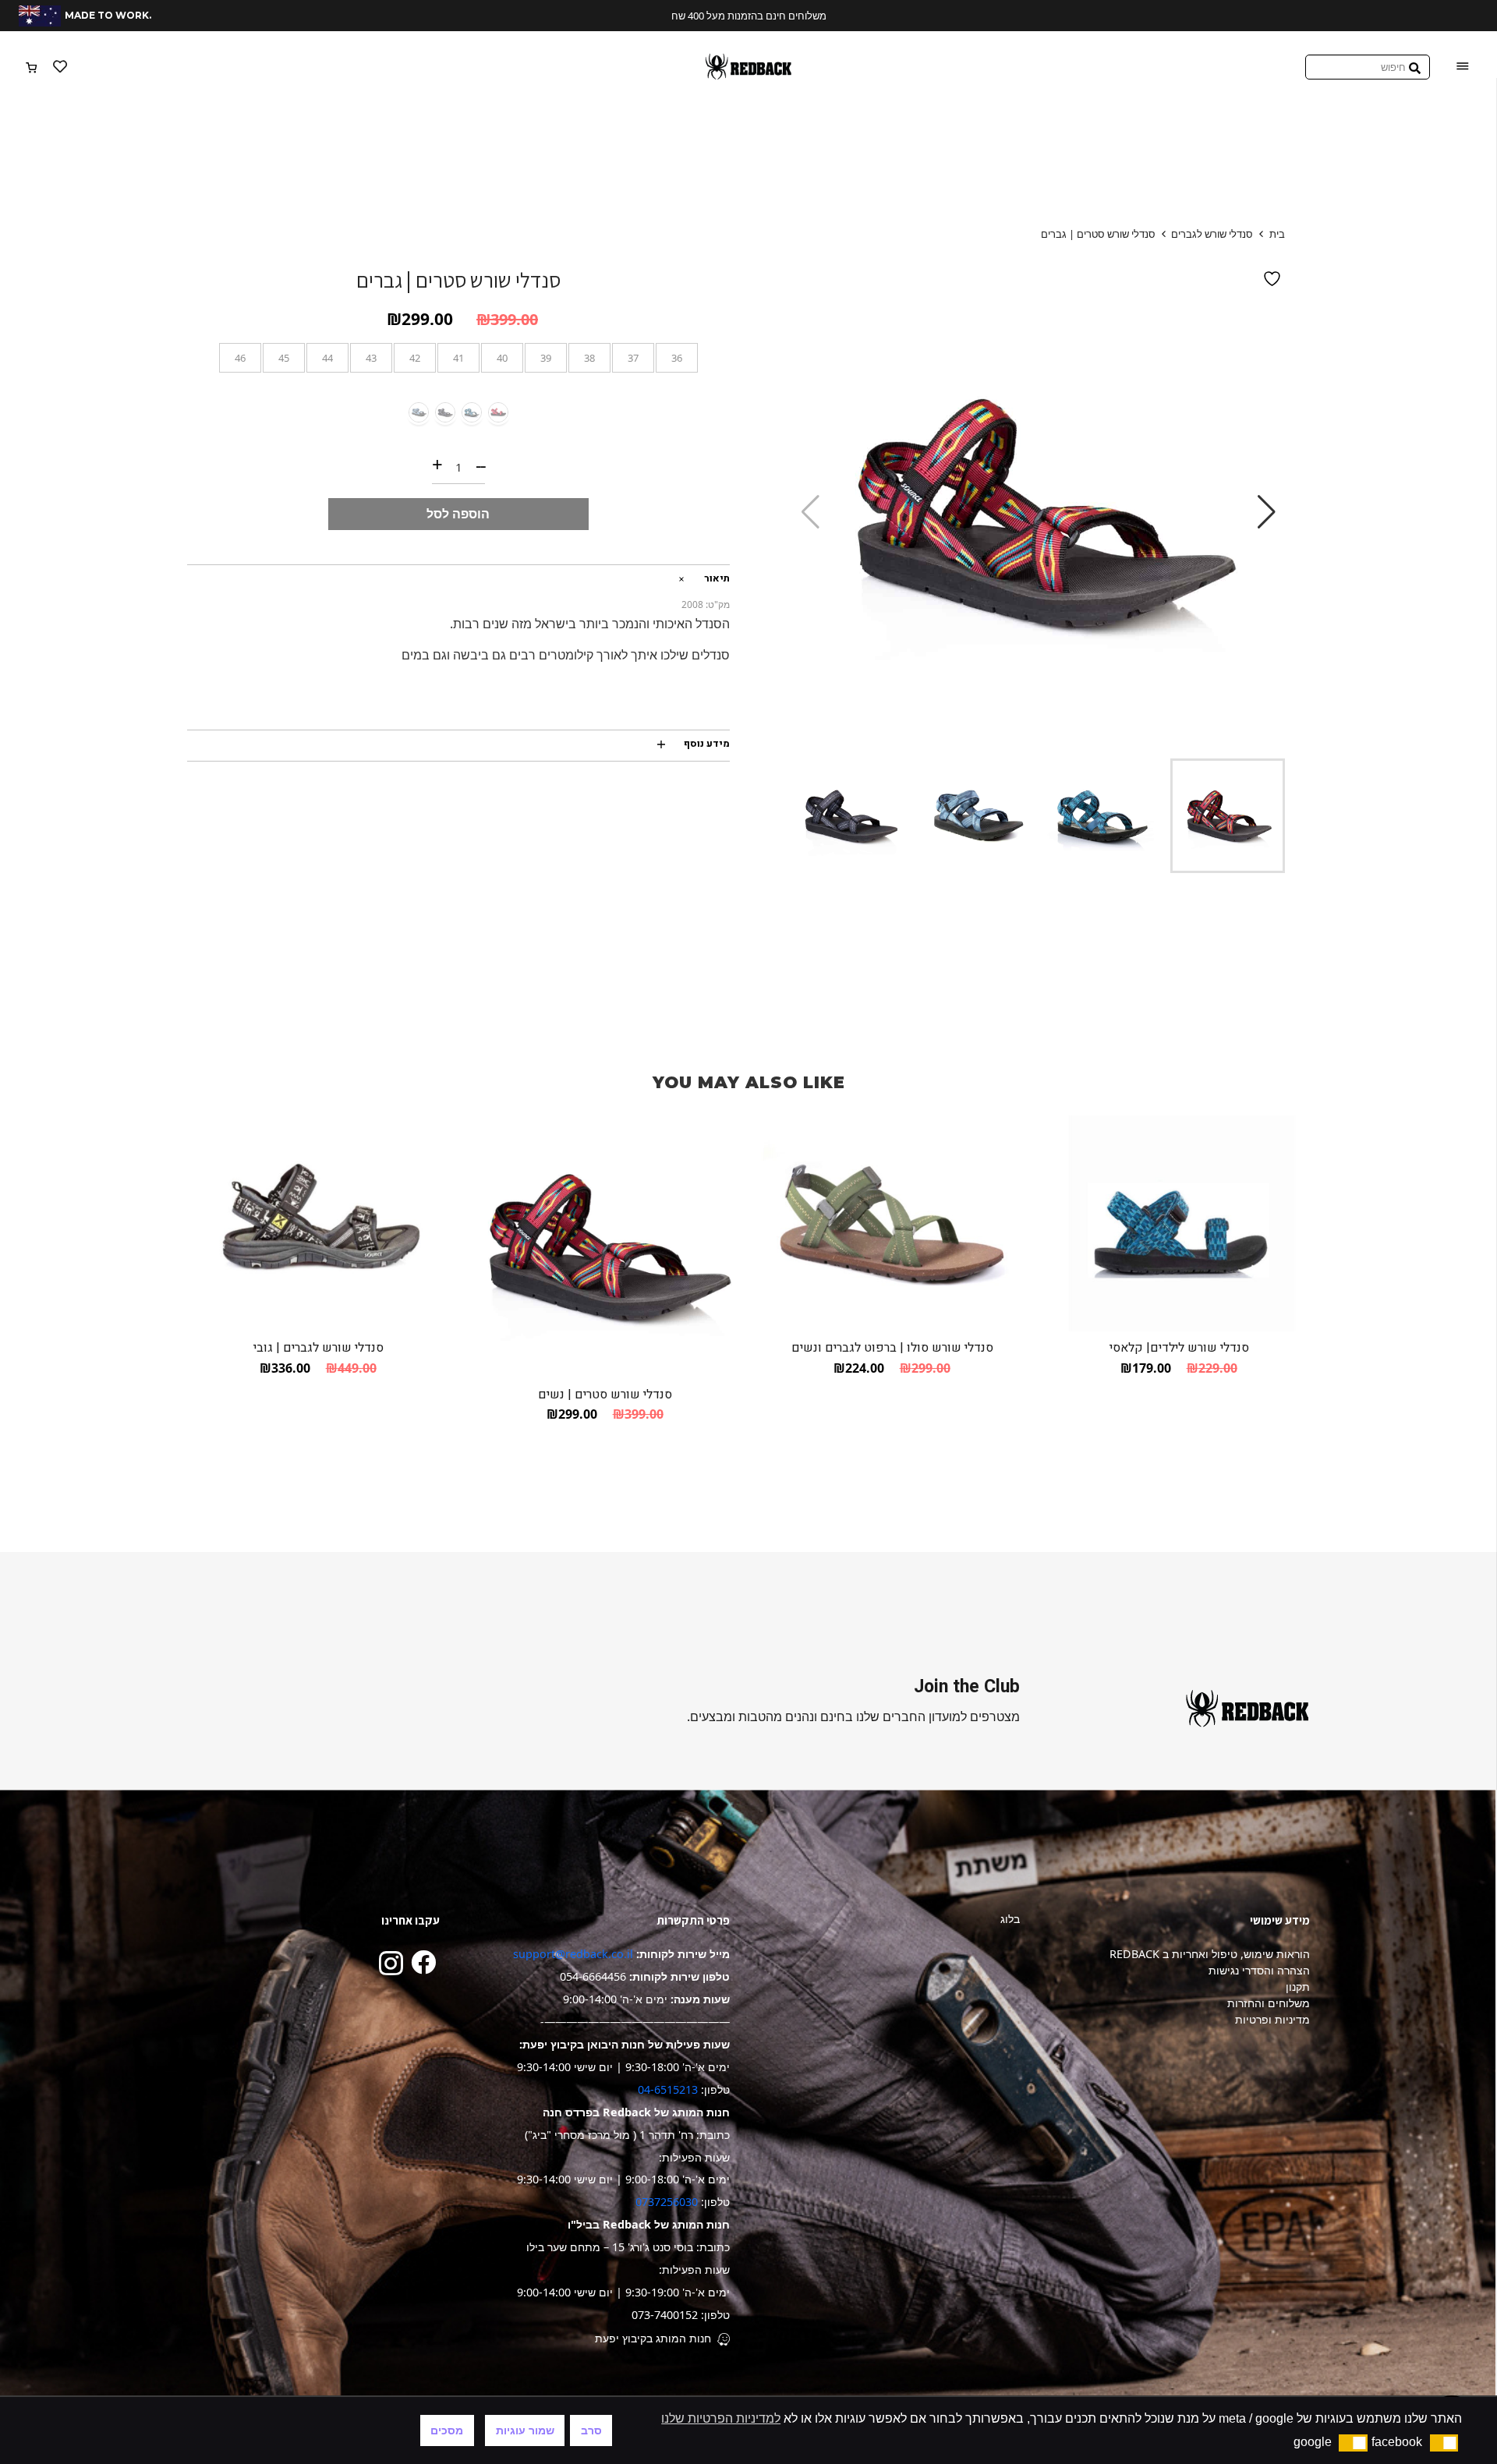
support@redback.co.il (573, 1954)
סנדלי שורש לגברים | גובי (319, 1348)
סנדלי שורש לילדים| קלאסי (1179, 1348)
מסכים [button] (447, 2430)
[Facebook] (423, 1962)
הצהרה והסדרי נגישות (1259, 1970)
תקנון (1298, 1987)
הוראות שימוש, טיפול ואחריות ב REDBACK (1210, 1954)
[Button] (60, 67)
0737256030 (667, 2202)
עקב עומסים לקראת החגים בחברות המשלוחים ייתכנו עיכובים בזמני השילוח (766, 16)
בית (1277, 234)
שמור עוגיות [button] (525, 2430)
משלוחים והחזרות (1269, 2003)
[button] (1267, 512)
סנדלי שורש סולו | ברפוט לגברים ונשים (892, 1348)
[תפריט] (1463, 67)
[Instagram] (391, 1963)
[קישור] (748, 67)
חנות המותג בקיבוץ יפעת (653, 2338)
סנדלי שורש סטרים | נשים (605, 1395)
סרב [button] (591, 2430)
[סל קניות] (32, 67)
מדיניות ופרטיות (1272, 2019)
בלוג (1010, 1919)
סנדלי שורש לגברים (1212, 234)
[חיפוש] (1415, 67)
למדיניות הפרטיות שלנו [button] (721, 2418)
